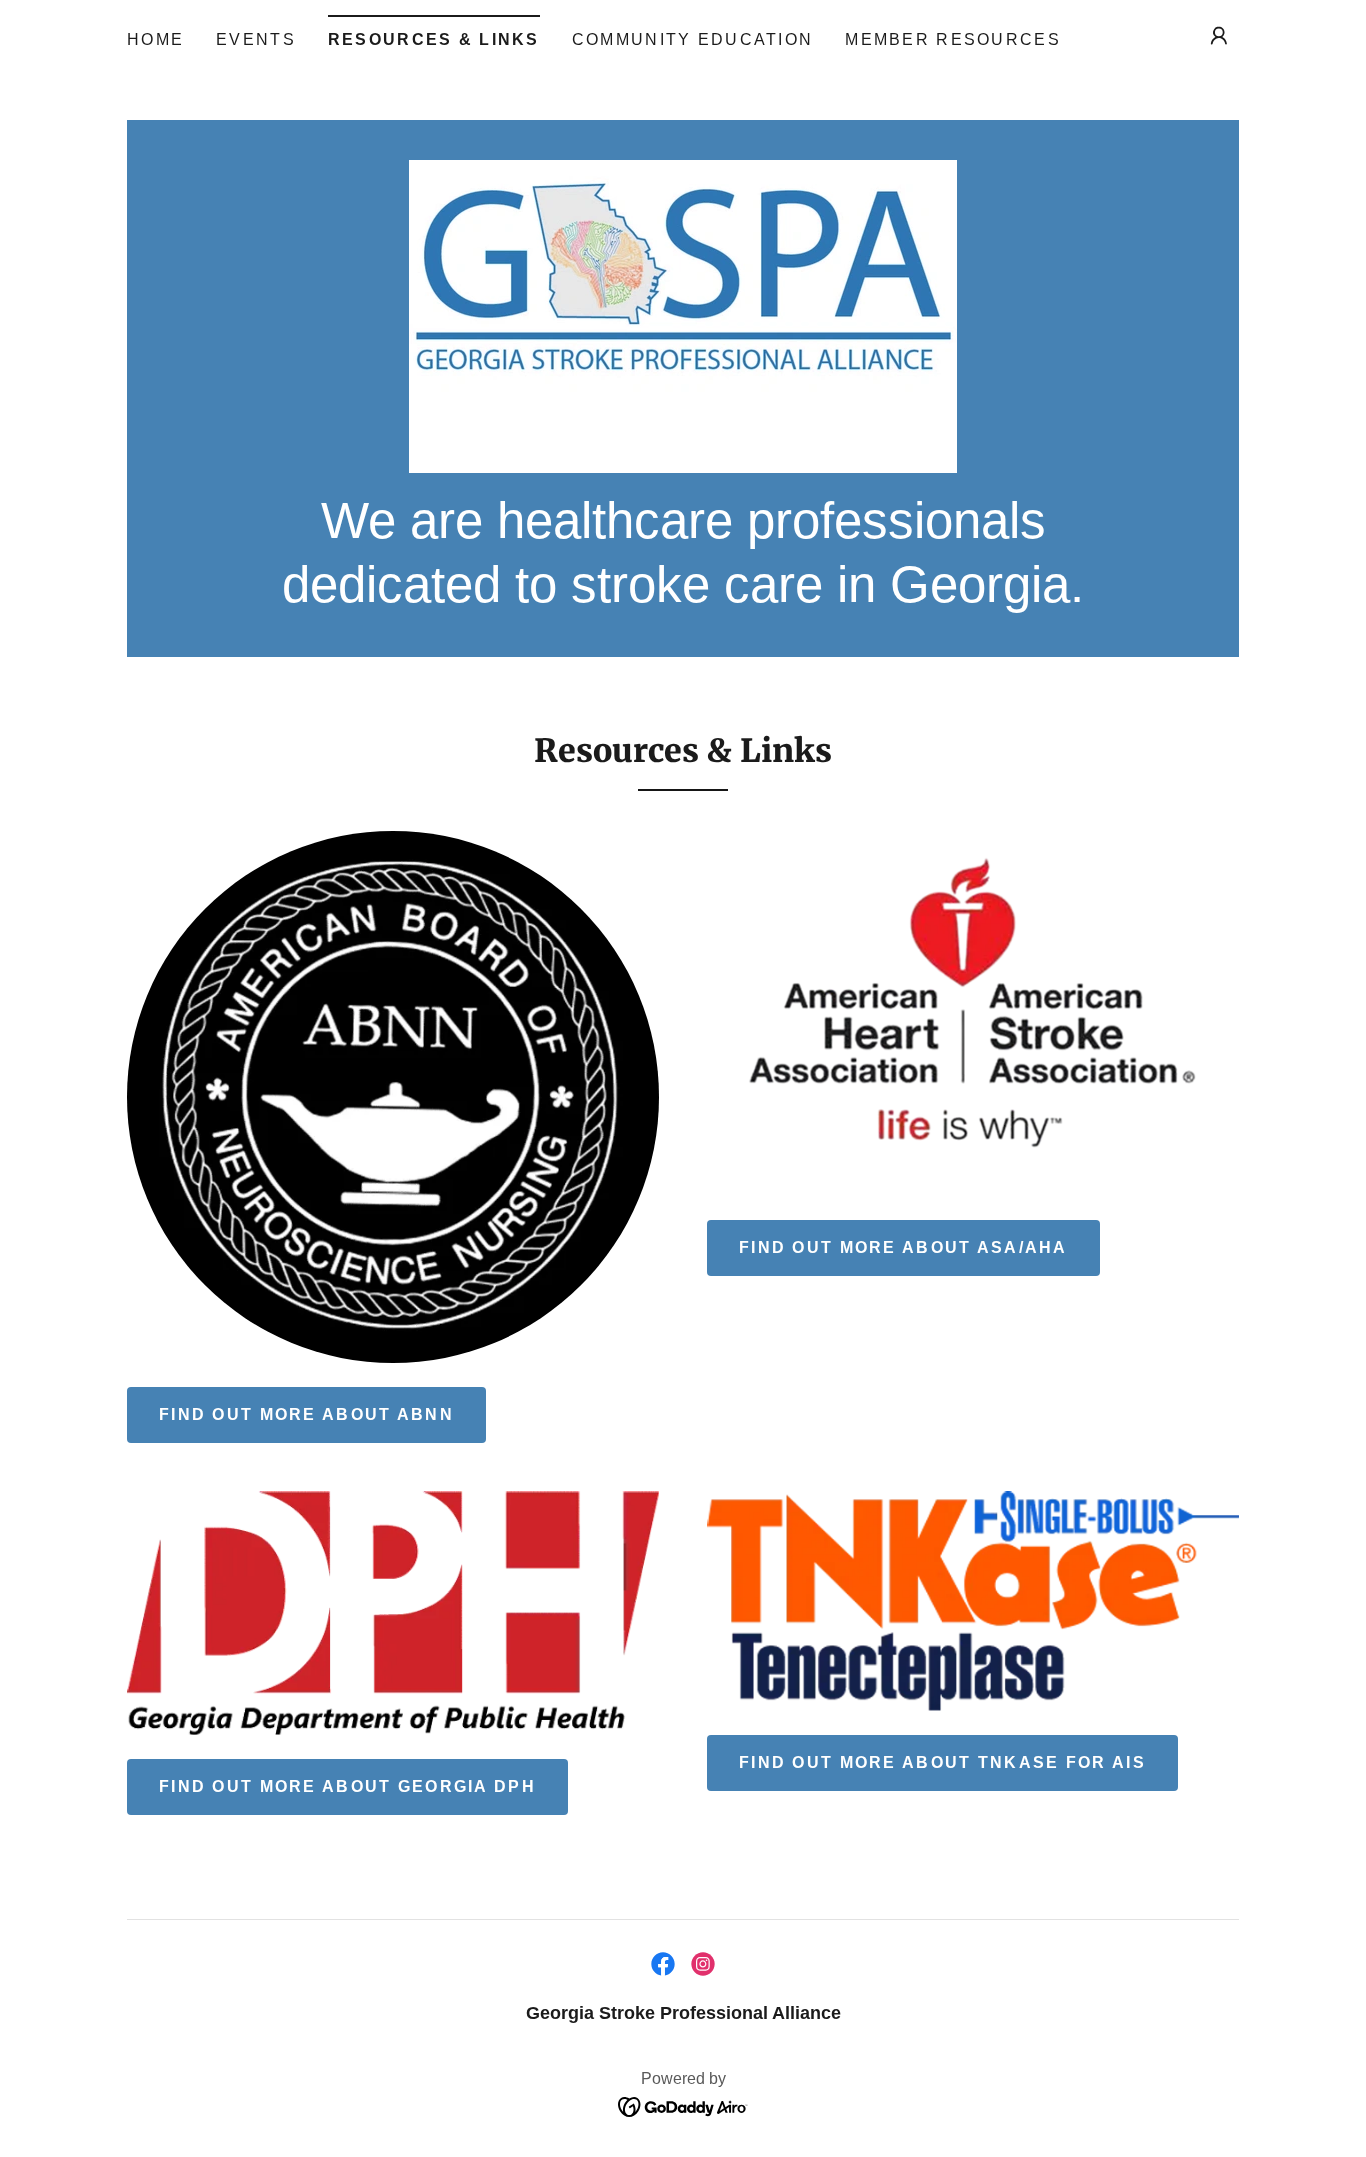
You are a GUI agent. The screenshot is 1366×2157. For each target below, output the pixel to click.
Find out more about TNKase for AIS (942, 1762)
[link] (683, 315)
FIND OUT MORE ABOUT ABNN (306, 1414)
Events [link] (256, 39)
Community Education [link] (692, 39)
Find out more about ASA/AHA (903, 1247)
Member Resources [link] (953, 39)
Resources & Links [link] (434, 39)
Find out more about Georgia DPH (347, 1786)
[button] (1219, 36)
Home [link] (155, 39)
